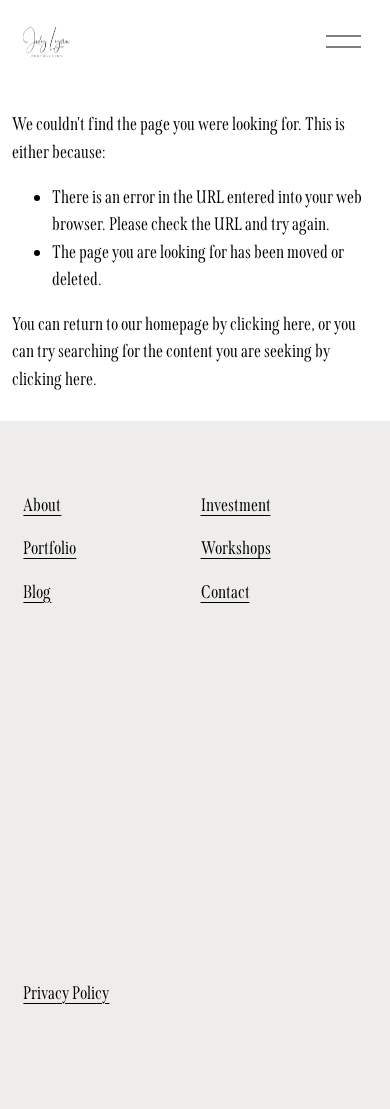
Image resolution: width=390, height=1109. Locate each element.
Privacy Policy (66, 993)
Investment (236, 505)
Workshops (236, 548)
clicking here (270, 324)
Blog (37, 592)
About (42, 505)
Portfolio (49, 548)
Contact (225, 592)
